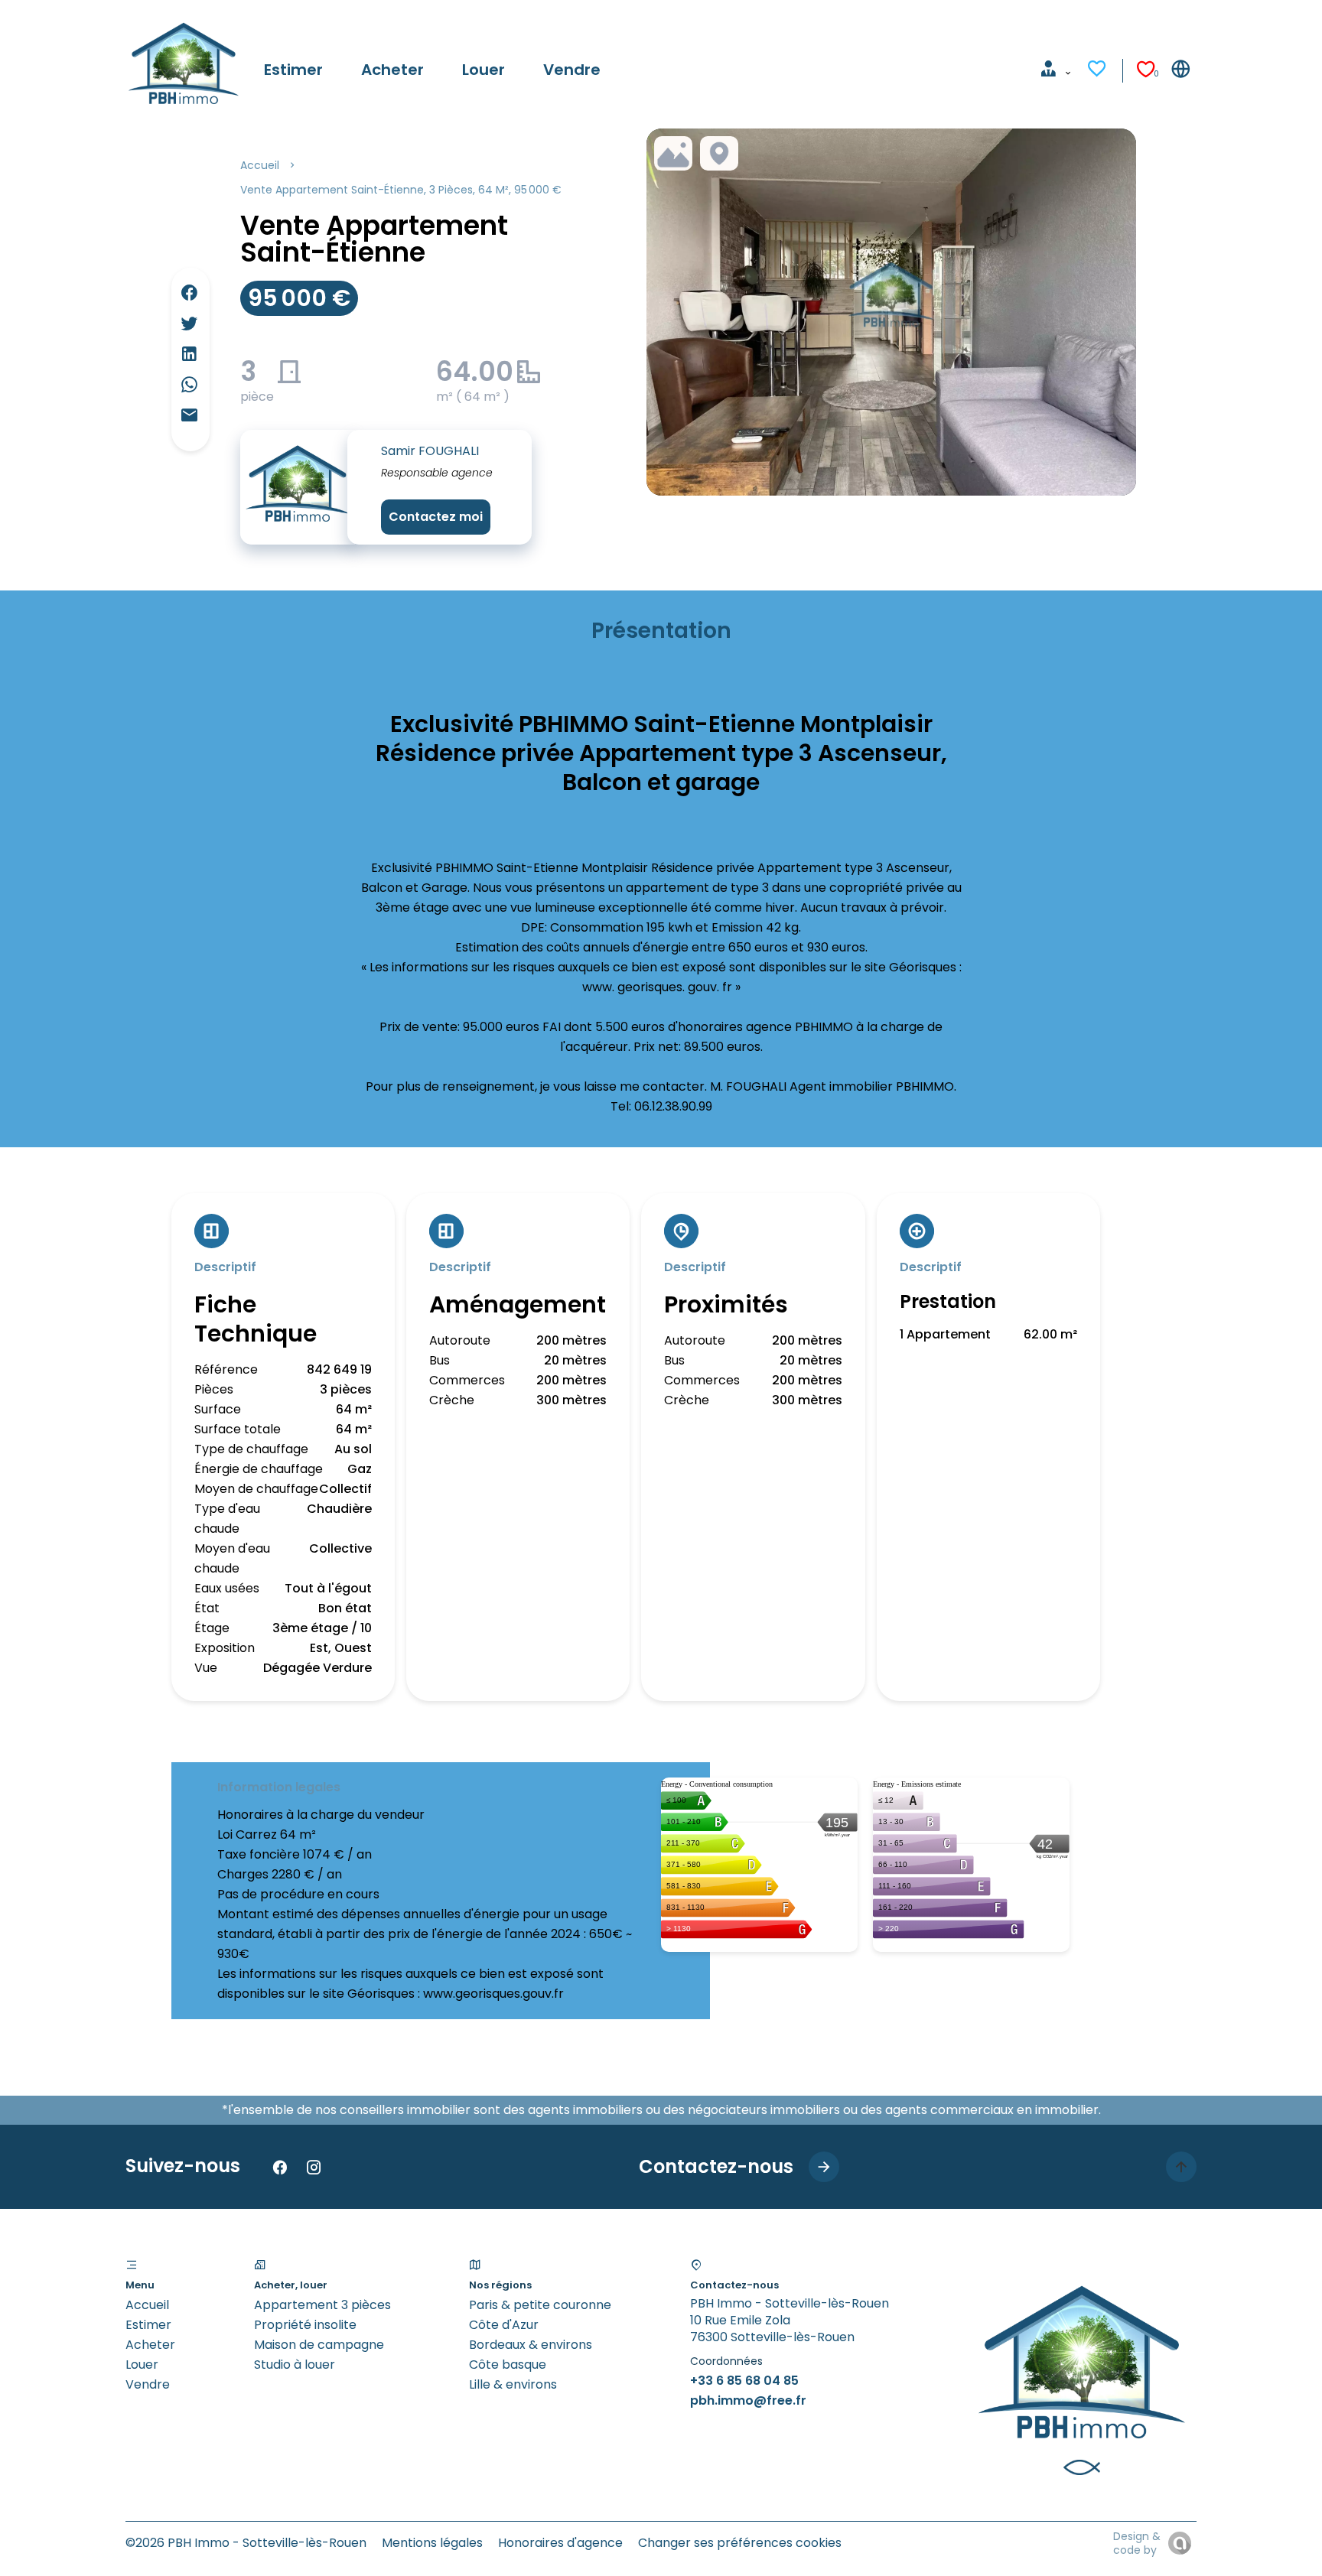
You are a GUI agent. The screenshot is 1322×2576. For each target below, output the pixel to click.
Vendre (148, 2384)
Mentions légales (432, 2543)
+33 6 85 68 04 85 (744, 2381)
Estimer (148, 2325)
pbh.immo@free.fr (748, 2400)
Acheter (150, 2345)
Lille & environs (513, 2384)
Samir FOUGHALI (430, 451)
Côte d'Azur (504, 2325)
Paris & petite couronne (540, 2305)
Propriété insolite (305, 2325)
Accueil (260, 165)
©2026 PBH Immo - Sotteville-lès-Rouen (246, 2543)
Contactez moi (436, 517)
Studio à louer (295, 2365)
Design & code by (1137, 2543)
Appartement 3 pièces (322, 2305)
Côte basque (508, 2365)
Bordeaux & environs (531, 2345)
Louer (142, 2365)
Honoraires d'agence (560, 2543)
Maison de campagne (319, 2345)
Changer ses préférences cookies (740, 2543)
